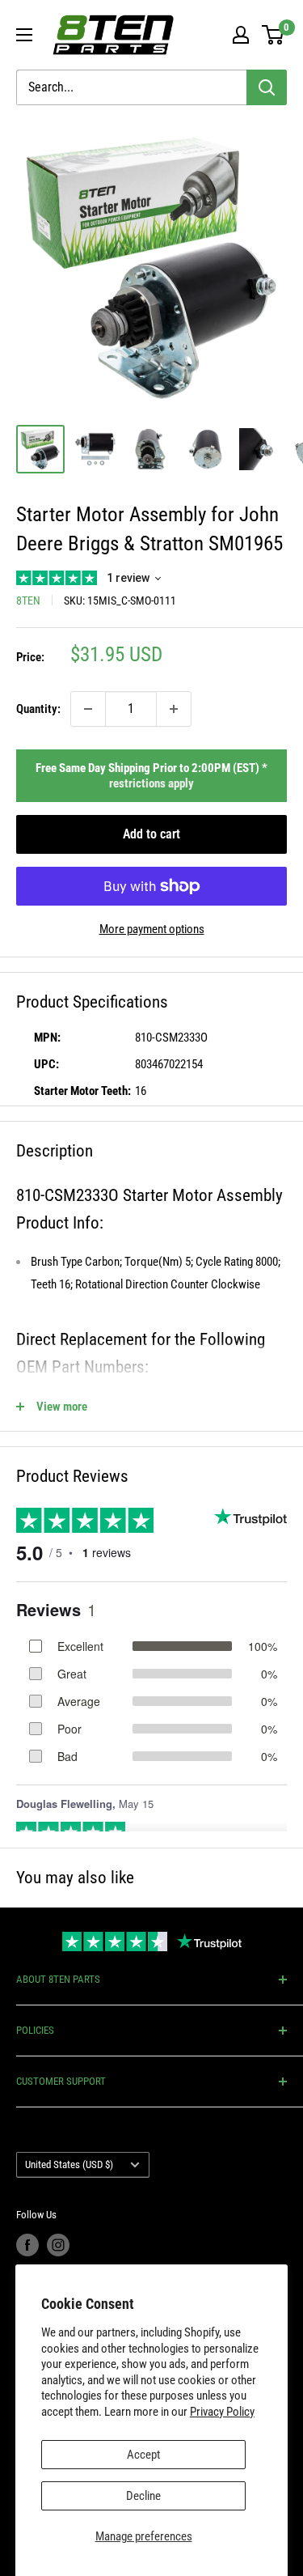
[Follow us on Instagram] (58, 2245)
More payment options (152, 929)
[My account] (241, 35)
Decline (143, 2496)
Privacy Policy (222, 2412)
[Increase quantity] (174, 709)
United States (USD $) (69, 2164)
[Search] (267, 87)
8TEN (28, 601)
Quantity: (38, 709)
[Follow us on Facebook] (27, 2245)
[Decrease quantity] (88, 709)
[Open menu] (24, 35)
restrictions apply (151, 783)
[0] (274, 35)
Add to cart (151, 834)
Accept (143, 2455)
